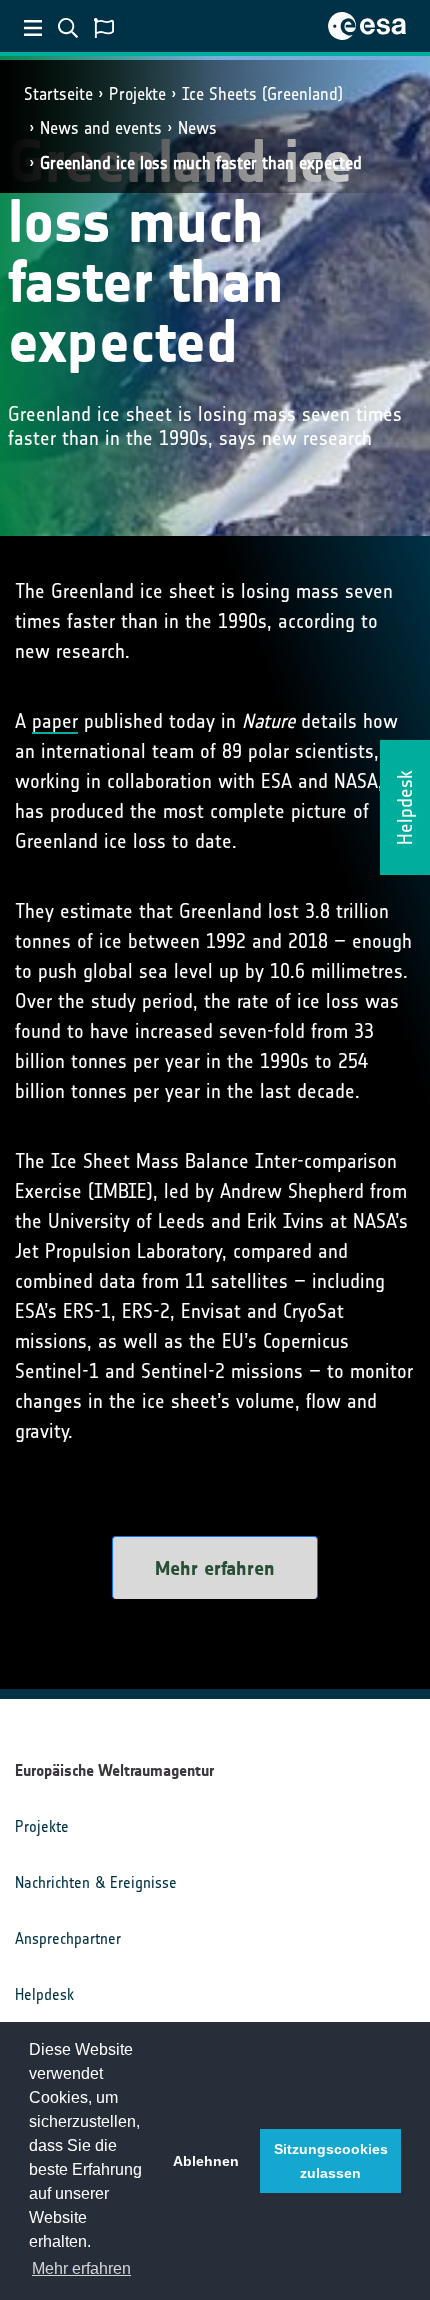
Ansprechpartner (68, 1938)
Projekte (137, 94)
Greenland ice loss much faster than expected (201, 163)
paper (55, 721)
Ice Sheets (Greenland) (262, 94)
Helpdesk (44, 1994)
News (197, 128)
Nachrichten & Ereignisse (96, 1882)
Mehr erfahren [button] (81, 2268)
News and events (101, 128)
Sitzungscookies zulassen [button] (331, 2161)
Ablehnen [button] (206, 2161)
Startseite (58, 94)
